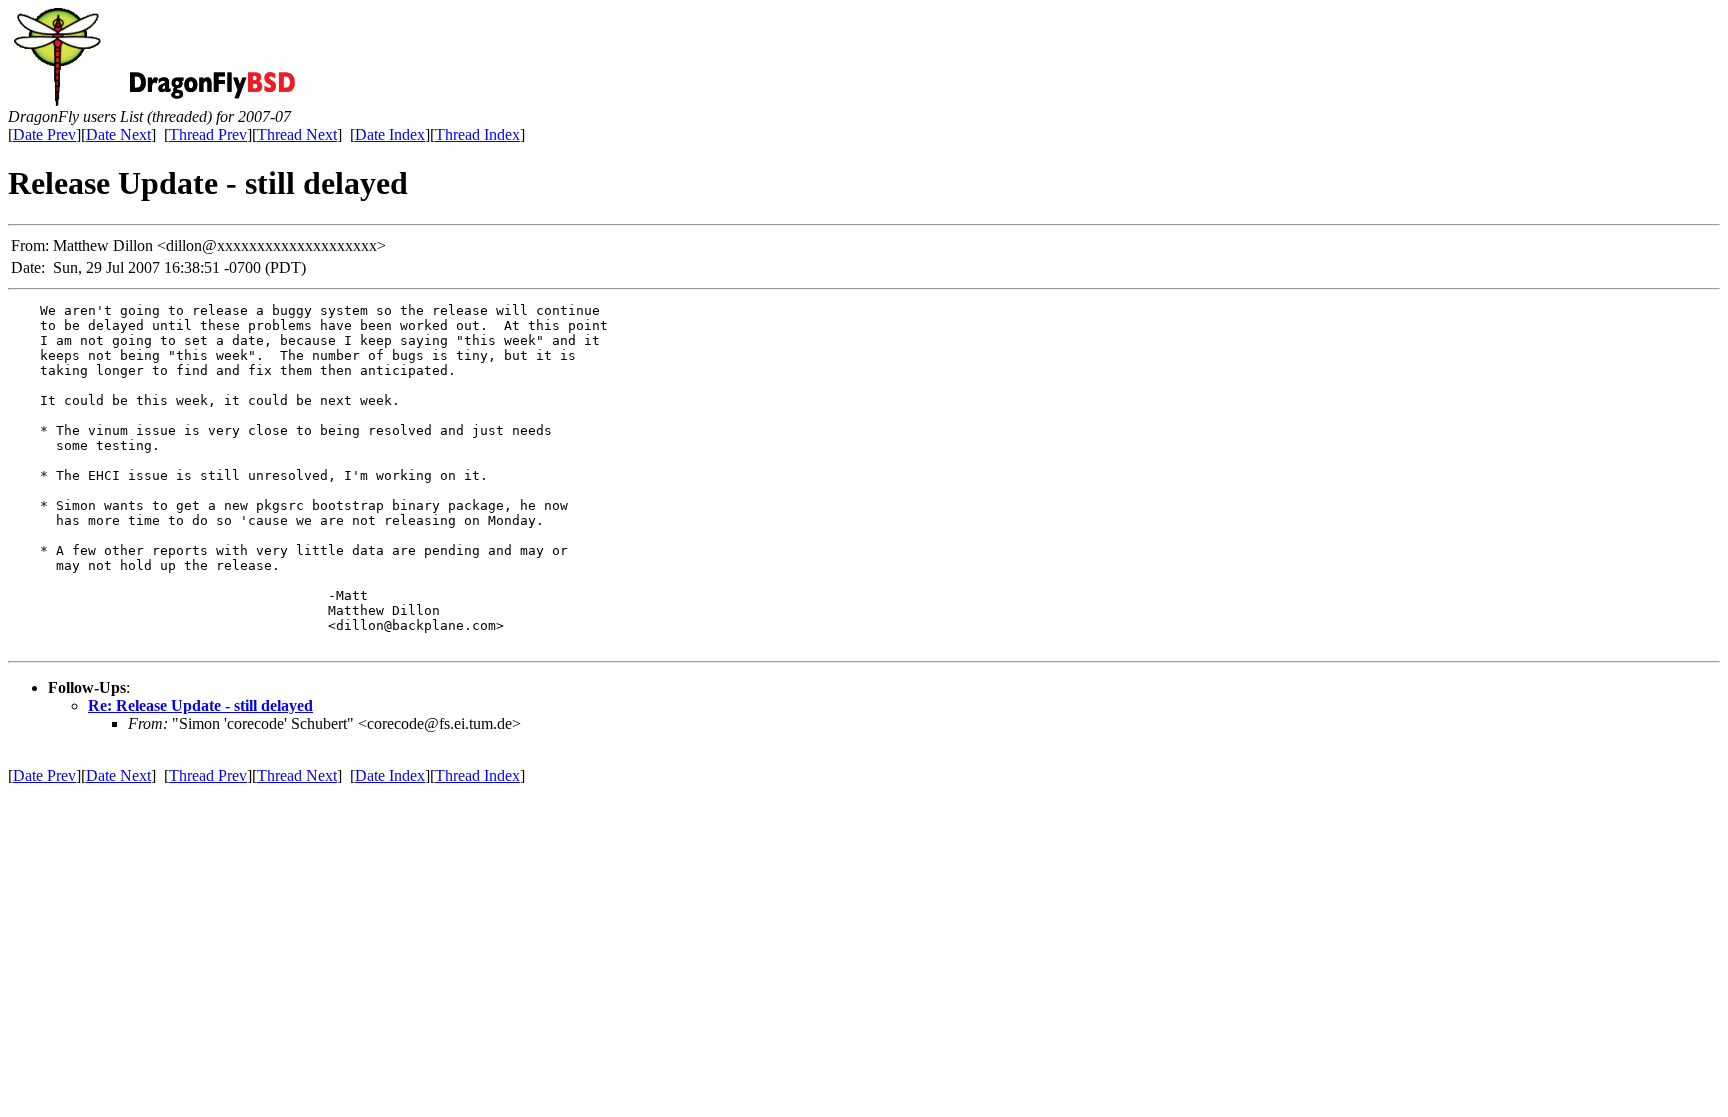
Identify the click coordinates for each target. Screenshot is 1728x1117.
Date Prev (44, 134)
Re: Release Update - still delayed (200, 705)
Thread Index (477, 134)
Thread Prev (208, 134)
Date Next (118, 134)
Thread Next (297, 134)
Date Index (390, 134)
